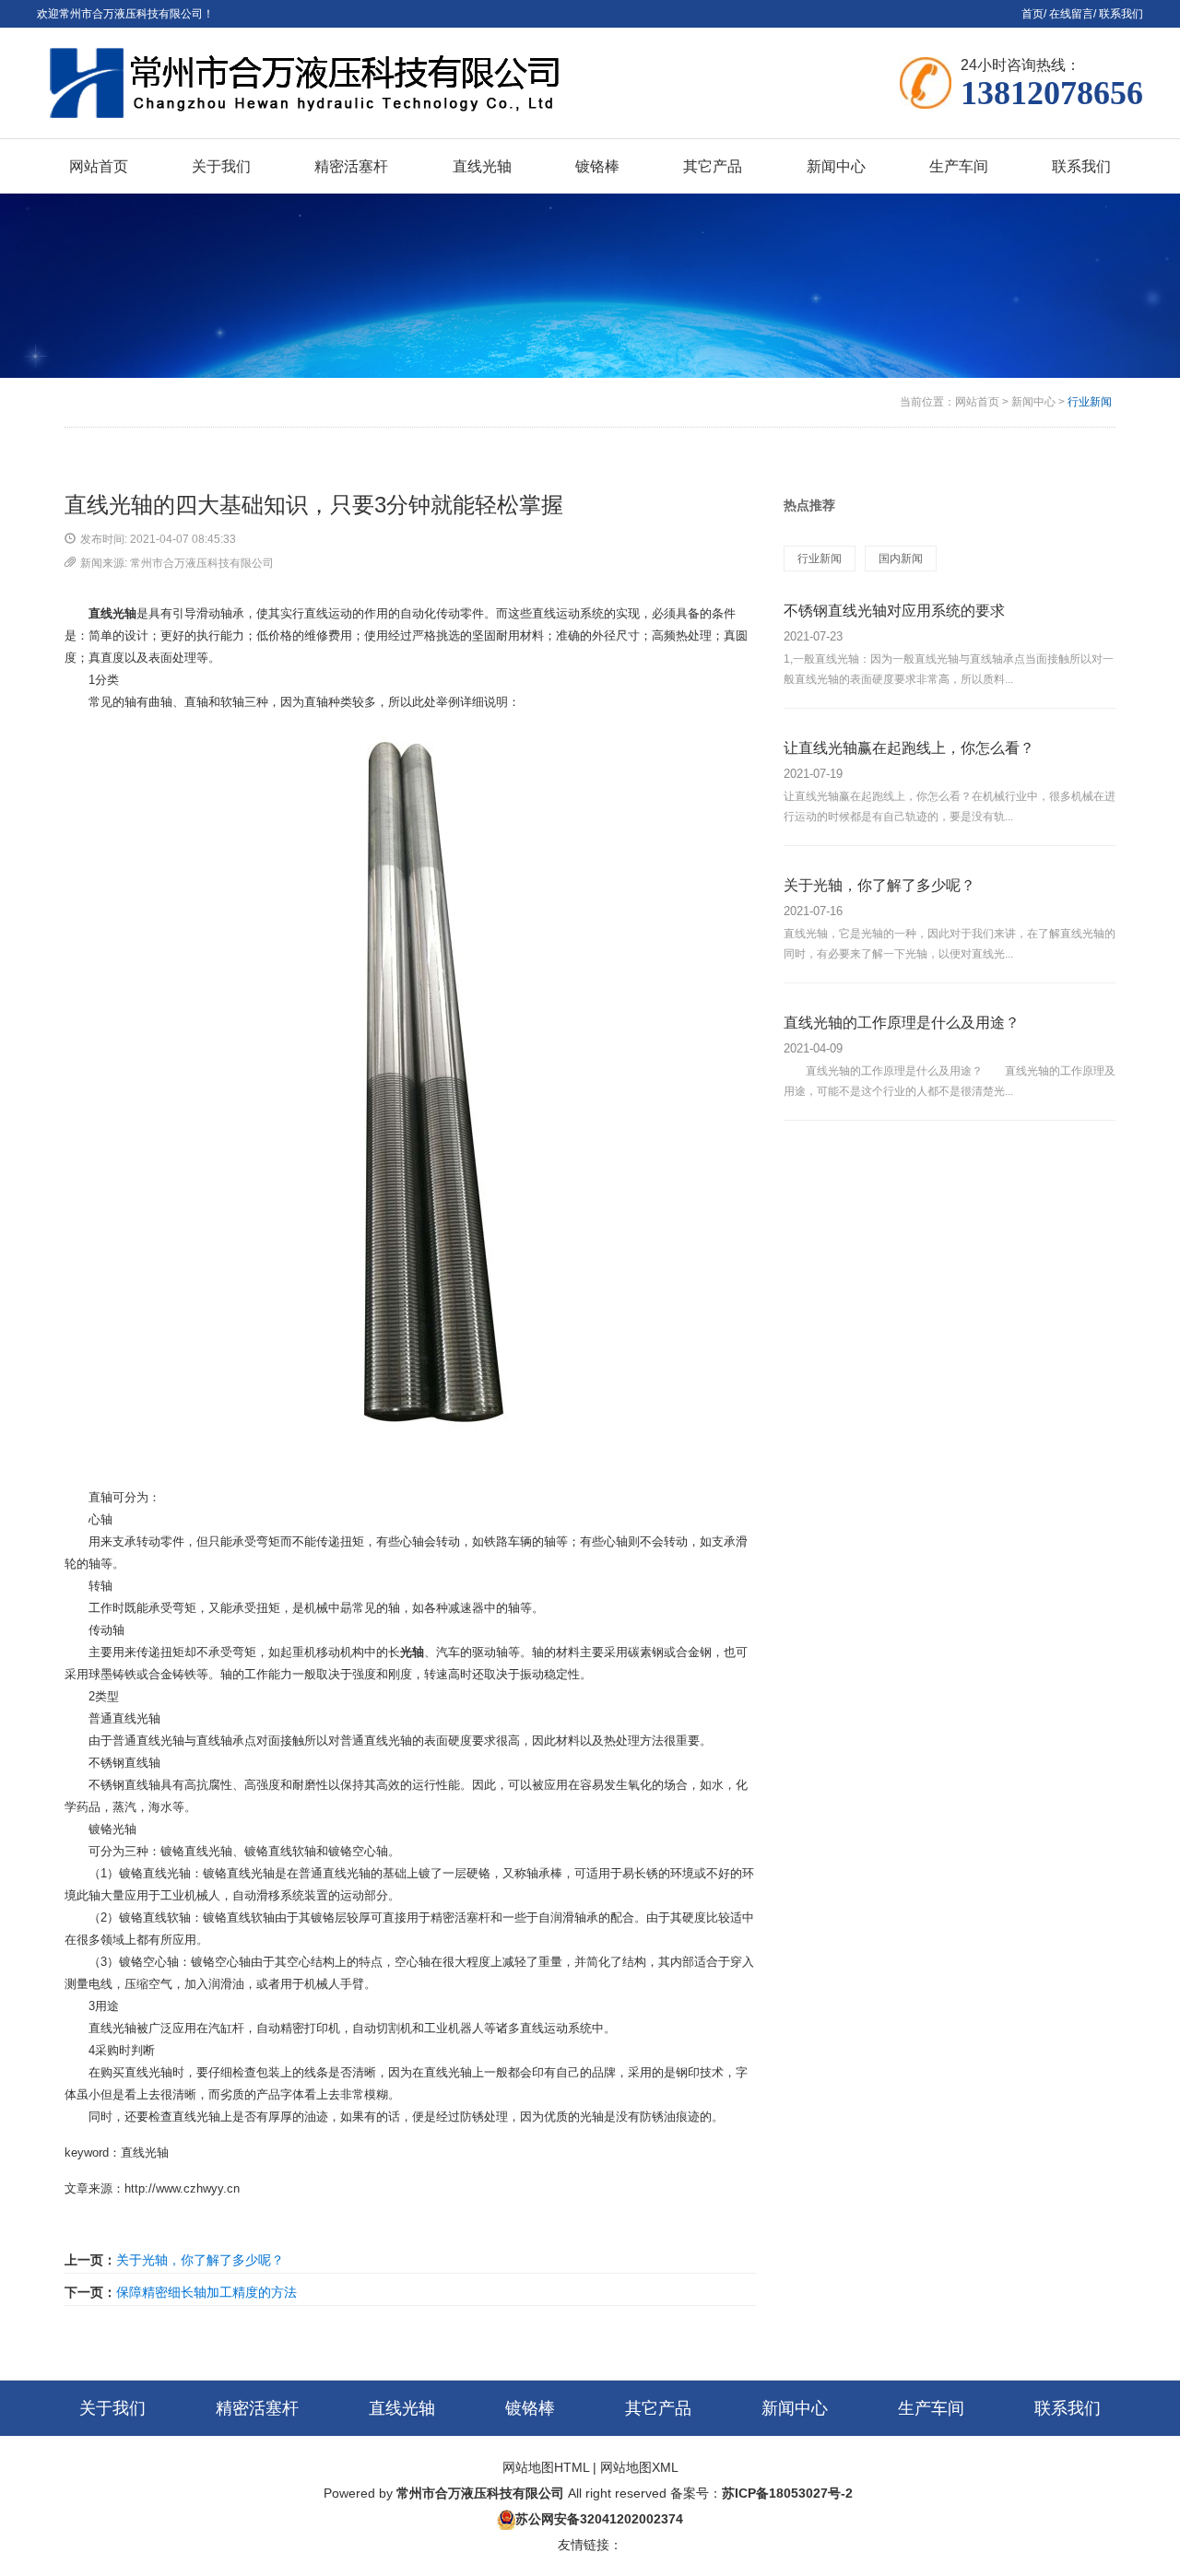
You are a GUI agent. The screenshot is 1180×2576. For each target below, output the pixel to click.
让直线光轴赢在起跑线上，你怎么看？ (909, 748)
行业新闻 (1090, 402)
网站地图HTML (546, 2467)
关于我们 (112, 2408)
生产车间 (931, 2408)
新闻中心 (1033, 402)
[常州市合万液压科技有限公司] (313, 83)
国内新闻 (901, 559)
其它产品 (658, 2408)
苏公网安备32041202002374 (599, 2519)
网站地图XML (639, 2467)
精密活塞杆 (257, 2408)
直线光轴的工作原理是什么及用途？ (902, 1023)
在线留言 (1071, 14)
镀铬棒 (530, 2408)
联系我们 (1121, 14)
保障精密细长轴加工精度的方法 (206, 2292)
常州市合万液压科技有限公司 (480, 2493)
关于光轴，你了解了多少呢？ (200, 2260)
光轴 (412, 1652)
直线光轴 (112, 613)
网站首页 (977, 402)
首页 (1032, 14)
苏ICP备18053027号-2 (787, 2493)
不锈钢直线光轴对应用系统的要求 (894, 611)
